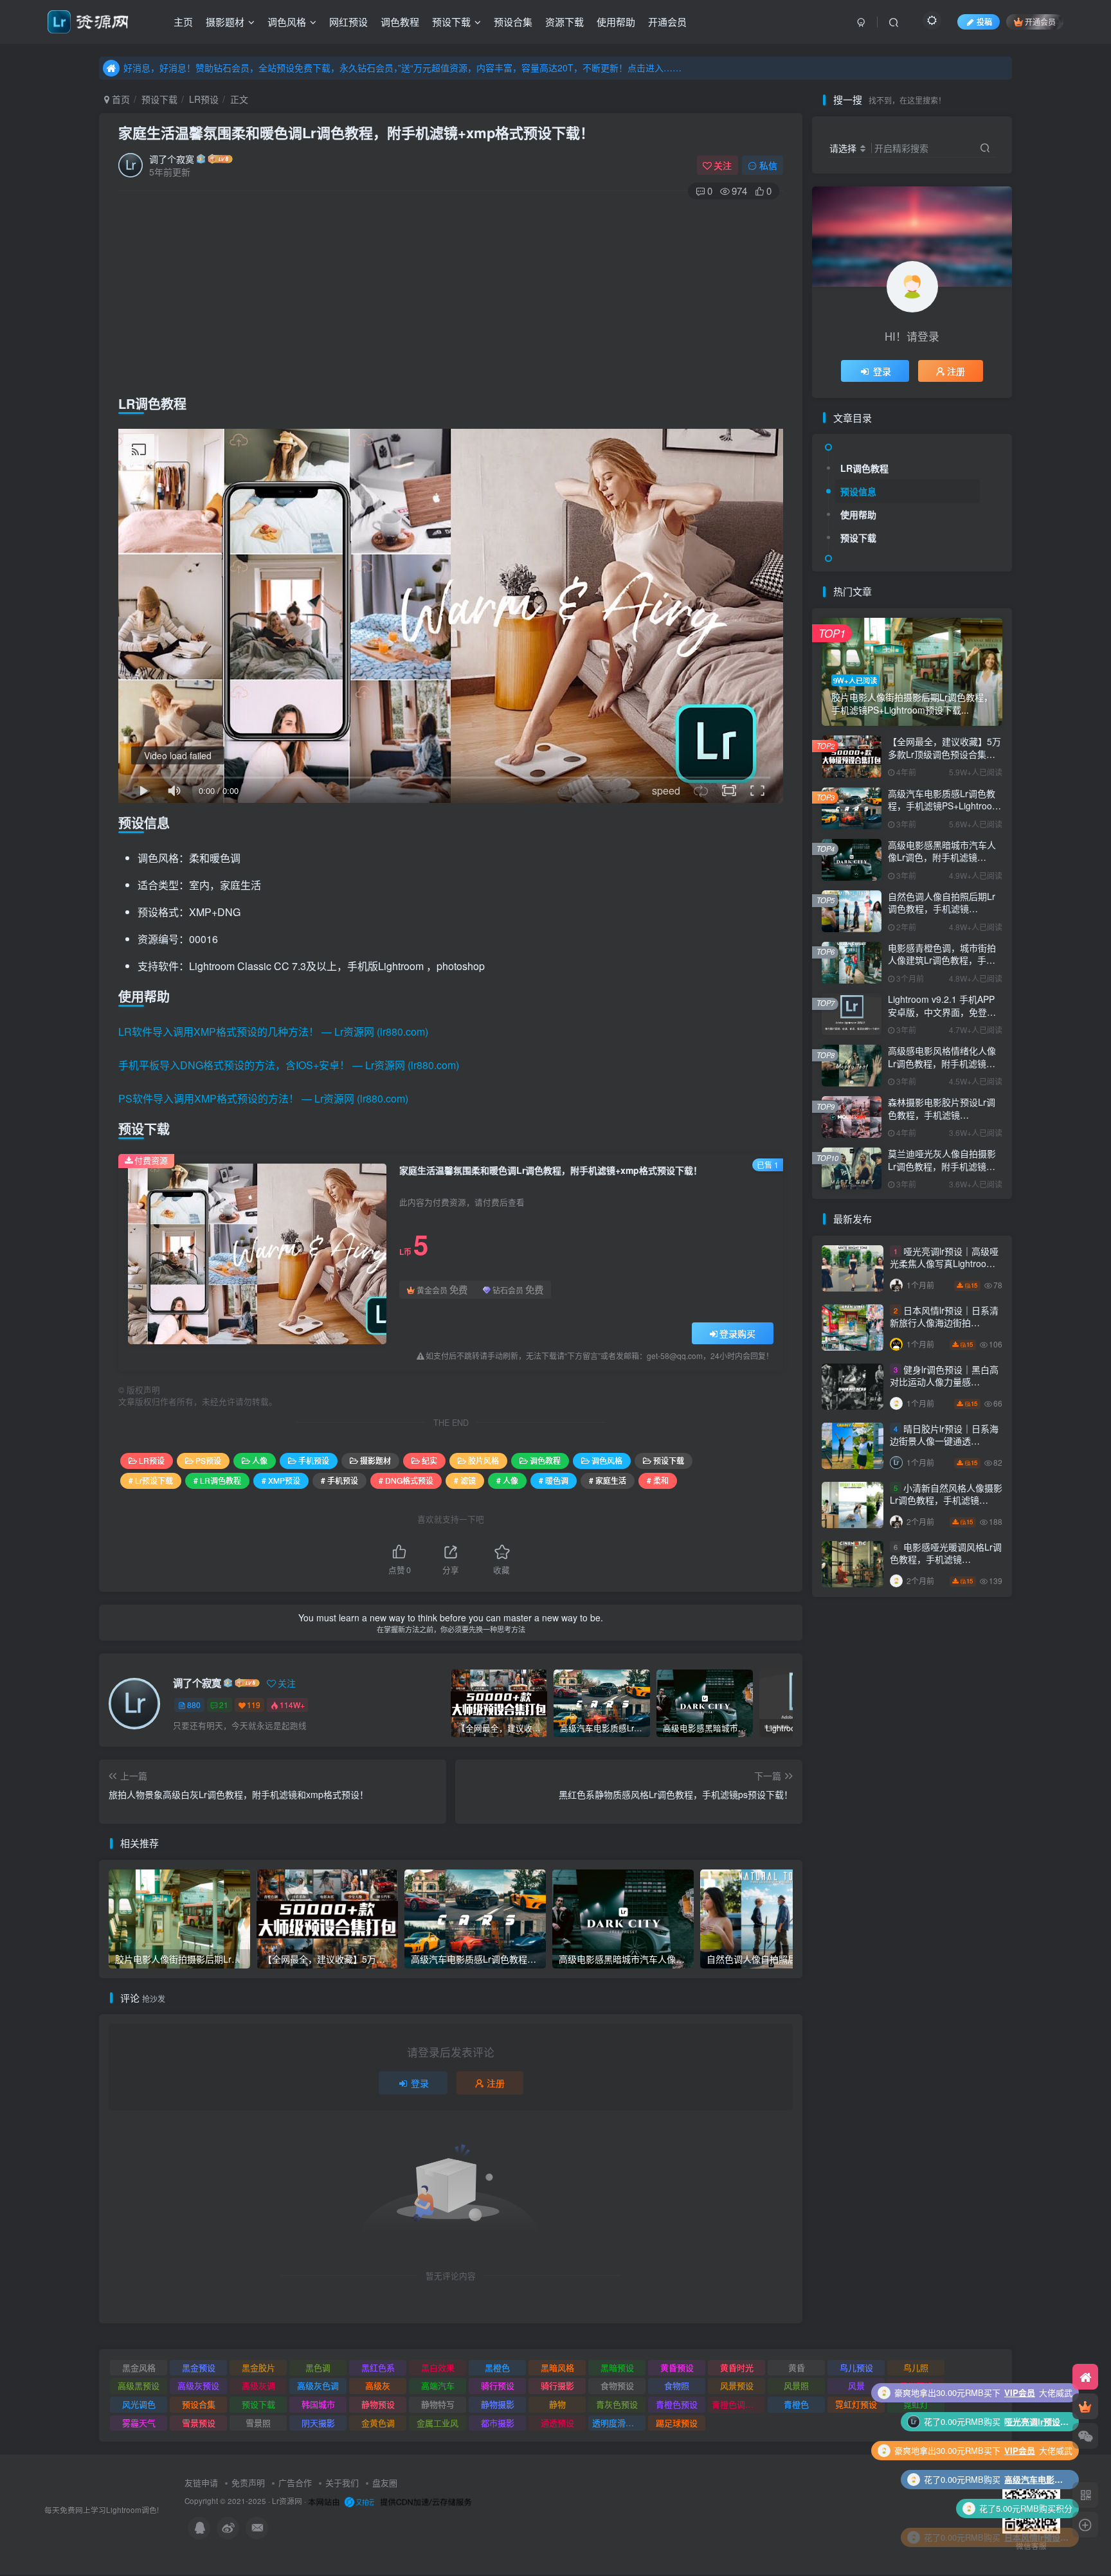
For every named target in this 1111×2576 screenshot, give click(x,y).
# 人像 (507, 1480)
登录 (420, 2083)
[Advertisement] (451, 294)
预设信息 (858, 491)
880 (194, 1705)
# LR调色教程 (217, 1480)
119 (254, 1705)
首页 (120, 99)
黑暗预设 (617, 2367)
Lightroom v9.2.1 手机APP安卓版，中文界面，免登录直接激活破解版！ (942, 1012)
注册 (496, 2083)
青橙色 (796, 2404)
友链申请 (201, 2482)
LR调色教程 (864, 468)
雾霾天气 (139, 2423)
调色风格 (287, 22)
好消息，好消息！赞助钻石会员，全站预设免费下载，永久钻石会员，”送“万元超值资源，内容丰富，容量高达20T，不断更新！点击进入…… (402, 68)
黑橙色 (497, 2367)
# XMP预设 (281, 1480)
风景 (856, 2385)
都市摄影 (498, 2423)
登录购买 (737, 1333)
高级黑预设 (139, 2385)
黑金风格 (139, 2367)
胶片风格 (483, 1460)
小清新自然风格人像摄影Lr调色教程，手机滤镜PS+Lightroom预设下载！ (946, 1500)
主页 (183, 22)
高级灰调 (258, 2385)
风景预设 (737, 2385)
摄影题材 (225, 22)
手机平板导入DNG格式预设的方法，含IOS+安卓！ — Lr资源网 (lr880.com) (289, 1065)
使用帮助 (616, 22)
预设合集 (513, 22)
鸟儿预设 (856, 2367)
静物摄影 (498, 2404)
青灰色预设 (617, 2404)
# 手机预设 (339, 1480)
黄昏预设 (677, 2367)
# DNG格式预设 (406, 1480)
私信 (768, 165)
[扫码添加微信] (1085, 2436)
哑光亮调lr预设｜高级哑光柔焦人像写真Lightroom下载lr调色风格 (944, 1264)
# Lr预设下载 (151, 1480)
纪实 (429, 1460)
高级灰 (378, 2385)
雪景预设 (199, 2423)
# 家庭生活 (608, 1480)
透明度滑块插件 (619, 2423)
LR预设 (204, 99)
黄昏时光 (737, 2367)
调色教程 (400, 22)
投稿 (984, 22)
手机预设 (314, 1460)
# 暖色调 (554, 1480)
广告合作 (295, 2482)
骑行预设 (498, 2385)
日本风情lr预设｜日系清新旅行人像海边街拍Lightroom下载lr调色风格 (944, 1323)
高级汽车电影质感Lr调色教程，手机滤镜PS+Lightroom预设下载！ (944, 806)
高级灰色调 (318, 2385)
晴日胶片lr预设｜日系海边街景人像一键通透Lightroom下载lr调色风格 (944, 1441)
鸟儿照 (916, 2367)
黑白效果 (438, 2367)
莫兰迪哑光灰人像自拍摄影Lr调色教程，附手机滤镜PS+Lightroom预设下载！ (942, 1166)
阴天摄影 (318, 2423)
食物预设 (617, 2385)
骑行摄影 (557, 2385)
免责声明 (248, 2482)
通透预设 (557, 2423)
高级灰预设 (198, 2385)
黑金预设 (199, 2367)
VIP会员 (1020, 2508)
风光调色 (139, 2404)
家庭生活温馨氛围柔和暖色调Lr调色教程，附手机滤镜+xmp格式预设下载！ (356, 132)
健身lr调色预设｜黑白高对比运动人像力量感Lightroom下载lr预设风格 (944, 1382)
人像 (260, 1460)
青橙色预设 (677, 2404)
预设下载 (451, 22)
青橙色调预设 (737, 2404)
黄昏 (797, 2367)
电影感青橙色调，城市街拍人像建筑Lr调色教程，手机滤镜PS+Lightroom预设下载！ (942, 967)
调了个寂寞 (172, 159)
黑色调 (318, 2367)
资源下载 (565, 22)
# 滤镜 (465, 1480)
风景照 (796, 2385)
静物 (557, 2404)
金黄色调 (378, 2423)
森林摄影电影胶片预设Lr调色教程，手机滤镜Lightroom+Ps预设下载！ (942, 1114)
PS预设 (208, 1460)
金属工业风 (438, 2423)
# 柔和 (658, 1480)
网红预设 (348, 22)
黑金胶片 (258, 2367)
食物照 (677, 2385)
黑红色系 (378, 2367)
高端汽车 (438, 2385)
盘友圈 (385, 2482)
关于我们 (342, 2482)
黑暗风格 (557, 2367)
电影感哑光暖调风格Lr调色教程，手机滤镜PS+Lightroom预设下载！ (946, 1559)
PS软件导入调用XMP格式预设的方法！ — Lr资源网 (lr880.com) (263, 1098)
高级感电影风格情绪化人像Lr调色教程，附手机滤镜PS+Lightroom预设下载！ (942, 1063)
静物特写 (438, 2404)
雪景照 (258, 2423)
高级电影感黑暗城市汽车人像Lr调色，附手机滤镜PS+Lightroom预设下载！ (942, 857)
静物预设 (378, 2404)
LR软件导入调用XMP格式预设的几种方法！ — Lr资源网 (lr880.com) (273, 1031)
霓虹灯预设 (856, 2404)
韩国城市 (318, 2404)
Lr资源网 (287, 2501)
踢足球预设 (677, 2423)
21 (224, 1705)
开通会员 (667, 22)
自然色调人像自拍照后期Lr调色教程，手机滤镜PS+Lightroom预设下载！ (942, 909)
